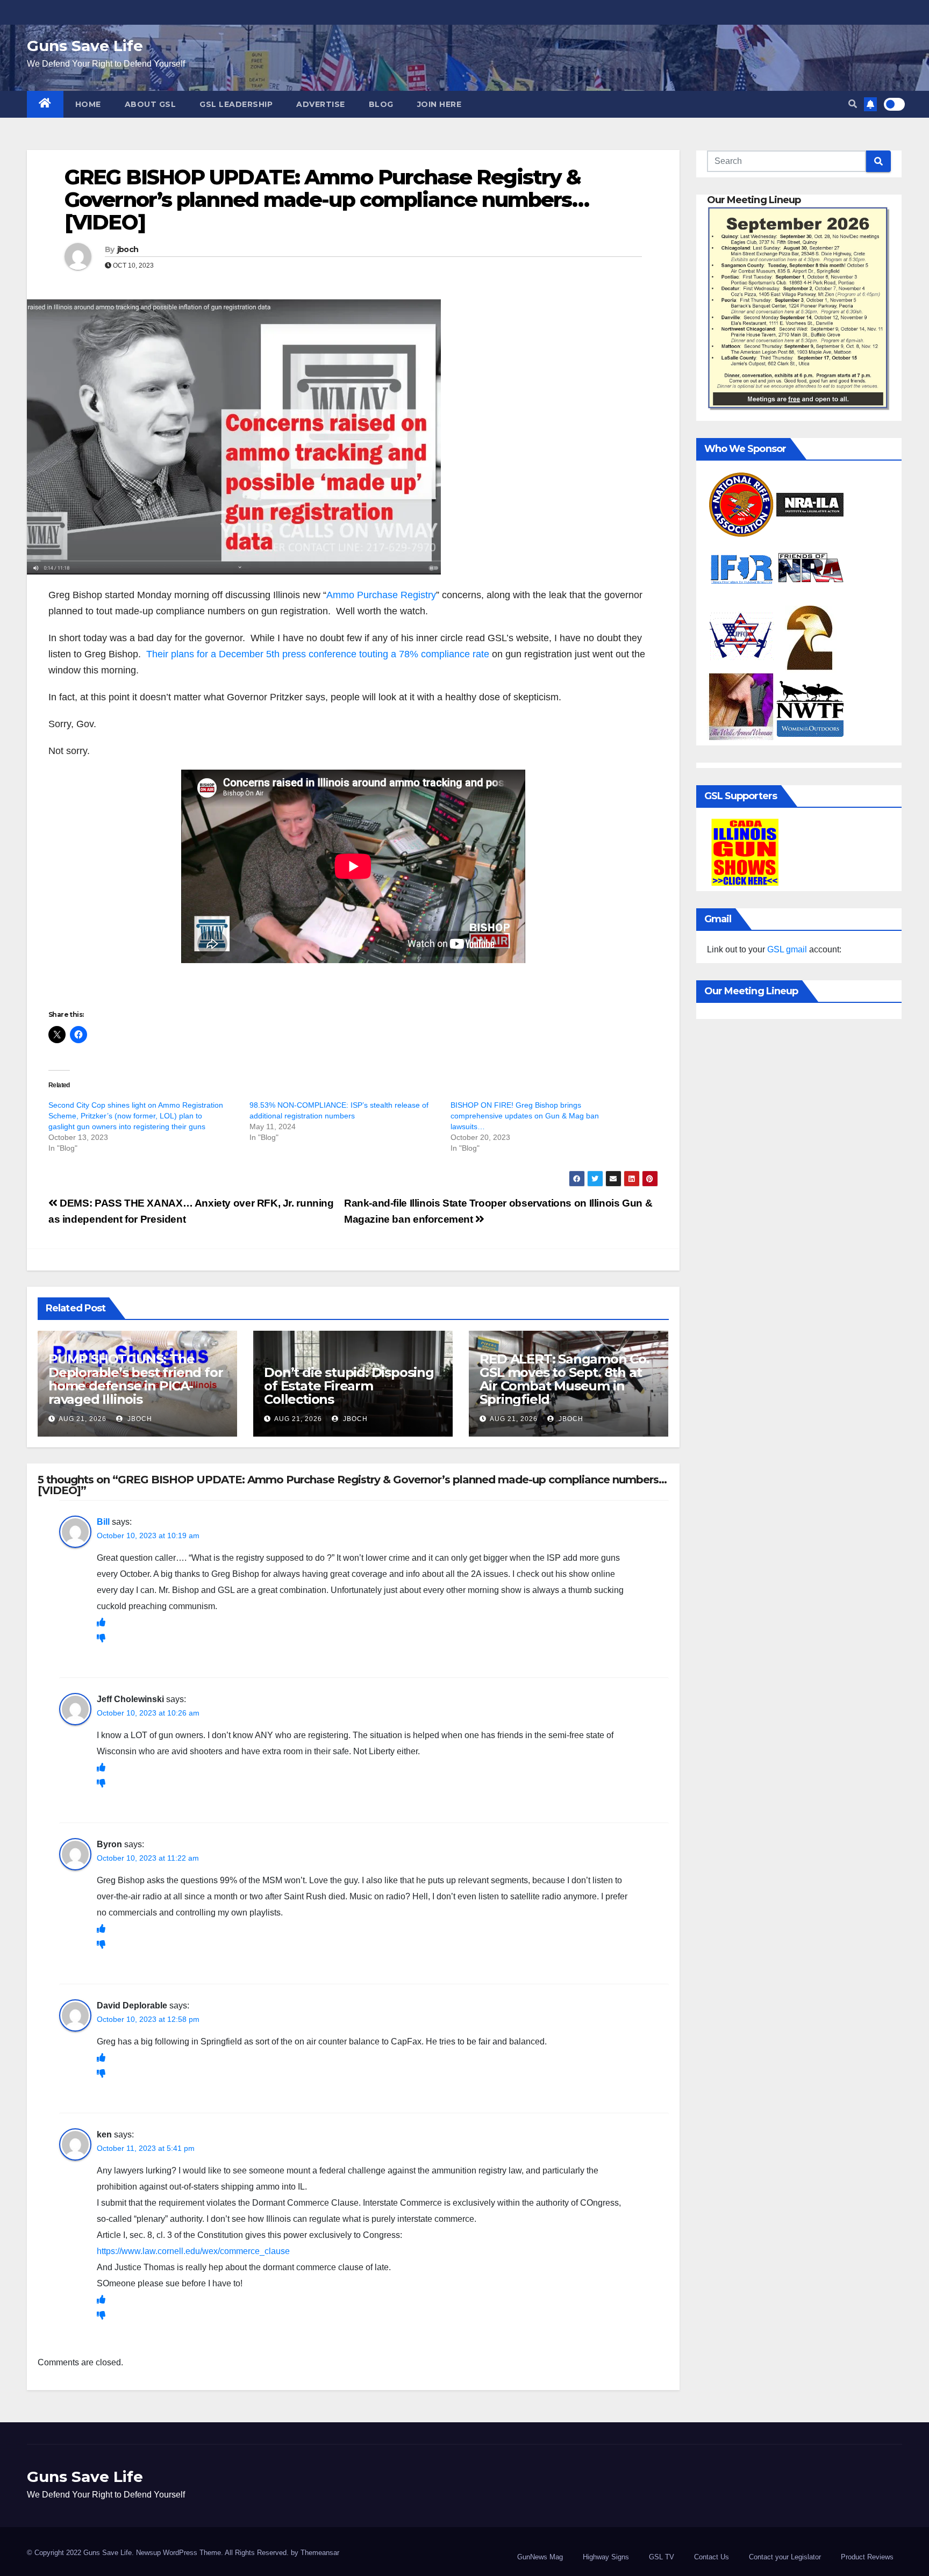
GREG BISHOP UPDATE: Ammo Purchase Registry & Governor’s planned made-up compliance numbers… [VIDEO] (327, 200)
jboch (128, 249)
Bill (103, 1522)
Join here (440, 104)
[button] (853, 104)
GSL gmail (787, 949)
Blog (381, 104)
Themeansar (320, 2553)
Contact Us (712, 2557)
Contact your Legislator (785, 2557)
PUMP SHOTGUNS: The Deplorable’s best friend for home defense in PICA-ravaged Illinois (135, 1379)
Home (88, 104)
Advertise (321, 104)
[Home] (45, 104)
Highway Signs (606, 2557)
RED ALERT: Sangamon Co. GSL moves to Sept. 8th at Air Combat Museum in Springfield (564, 1379)
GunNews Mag (540, 2557)
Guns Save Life (85, 46)
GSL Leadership (236, 104)
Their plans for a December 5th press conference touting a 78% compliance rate (318, 654)
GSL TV (662, 2557)
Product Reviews (867, 2557)
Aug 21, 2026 (83, 1419)
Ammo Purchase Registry (381, 595)
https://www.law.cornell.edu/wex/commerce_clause (193, 2251)
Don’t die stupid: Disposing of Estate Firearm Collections (349, 1386)
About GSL (151, 104)
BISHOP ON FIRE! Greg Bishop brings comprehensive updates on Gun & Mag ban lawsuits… (525, 1116)
